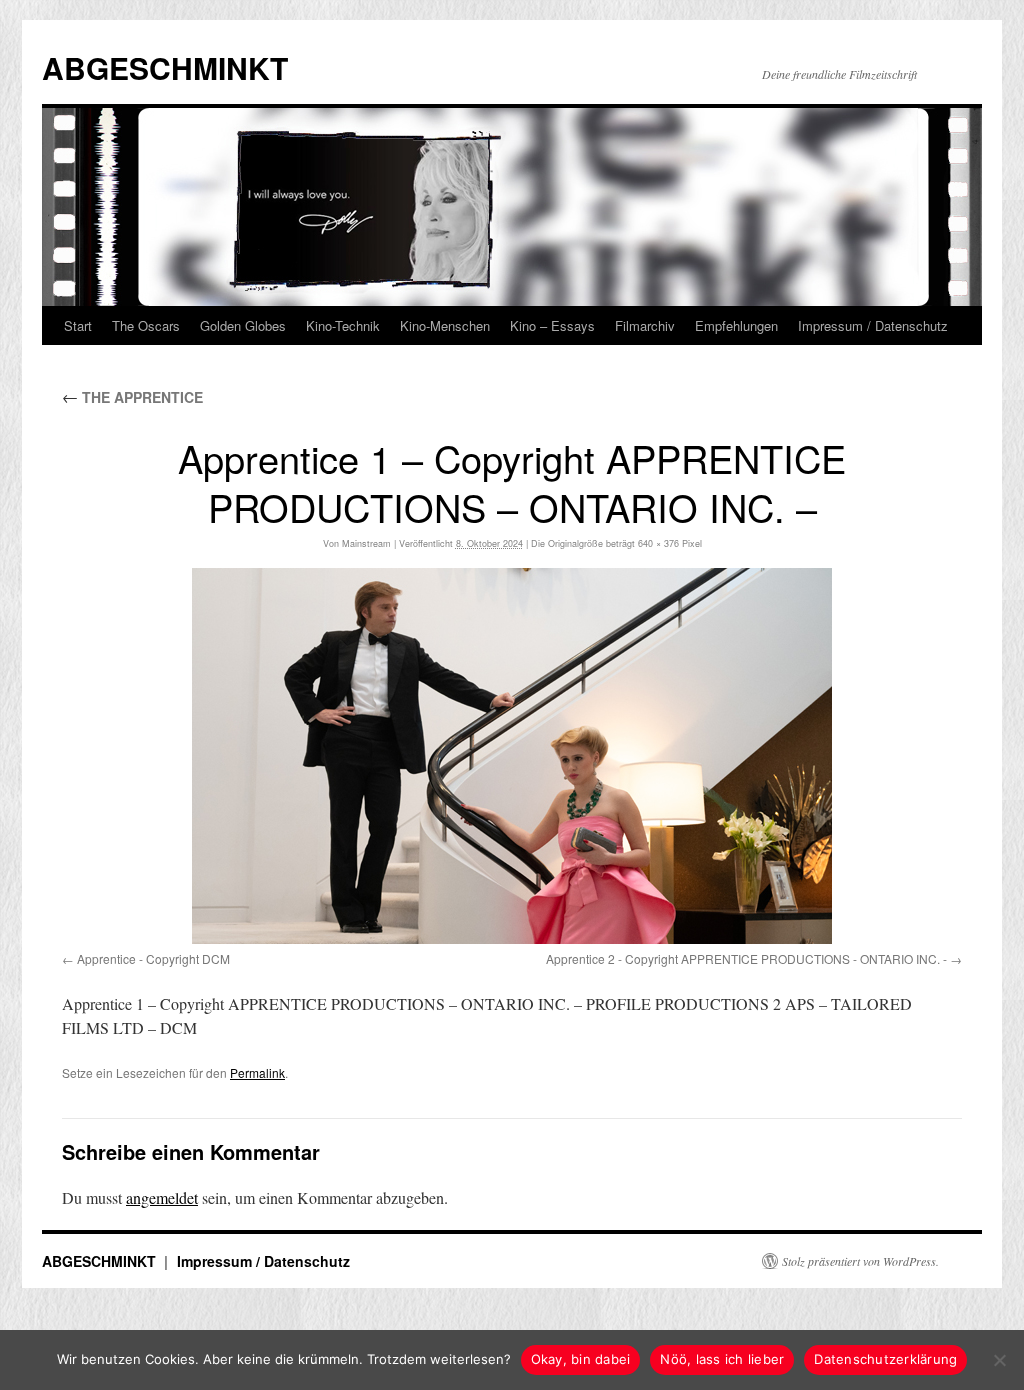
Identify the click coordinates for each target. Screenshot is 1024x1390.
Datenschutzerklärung (885, 1359)
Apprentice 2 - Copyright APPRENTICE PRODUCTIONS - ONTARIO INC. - (746, 958)
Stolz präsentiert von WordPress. (860, 1261)
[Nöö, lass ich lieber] (999, 1360)
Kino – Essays (552, 325)
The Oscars (146, 325)
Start (78, 325)
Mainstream (366, 543)
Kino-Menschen (445, 325)
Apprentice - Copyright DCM (153, 958)
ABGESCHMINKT (165, 67)
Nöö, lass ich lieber (722, 1359)
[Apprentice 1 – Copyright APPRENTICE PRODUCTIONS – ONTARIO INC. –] (512, 756)
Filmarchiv (645, 325)
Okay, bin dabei (581, 1359)
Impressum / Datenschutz (873, 325)
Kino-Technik (343, 325)
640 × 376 (658, 543)
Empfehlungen (736, 325)
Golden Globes (243, 325)
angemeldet (162, 1197)
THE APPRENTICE (132, 397)
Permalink (257, 1072)
